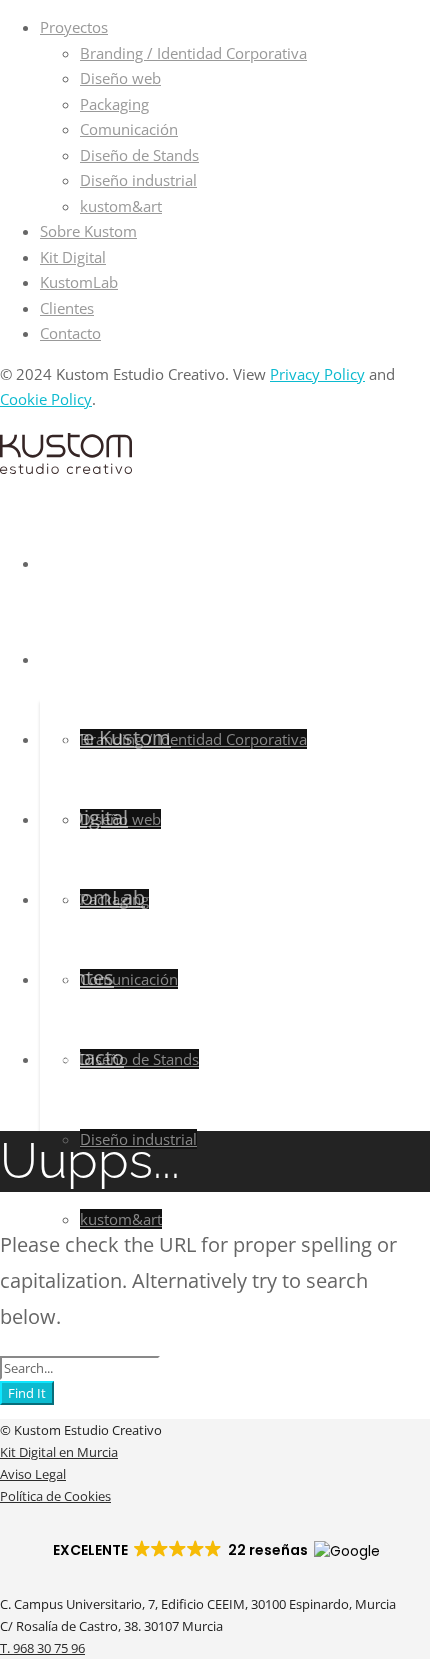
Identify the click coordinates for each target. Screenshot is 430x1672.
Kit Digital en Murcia (59, 1452)
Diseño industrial (138, 180)
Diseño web (120, 78)
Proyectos (74, 27)
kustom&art (121, 206)
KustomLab (79, 282)
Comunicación (129, 129)
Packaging (114, 104)
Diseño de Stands (139, 155)
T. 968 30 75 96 (42, 1648)
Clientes (67, 308)
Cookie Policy (46, 399)
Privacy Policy (317, 374)
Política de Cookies (55, 1496)
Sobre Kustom (88, 231)
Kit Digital (73, 257)
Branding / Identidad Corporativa (193, 53)
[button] (215, 1550)
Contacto (70, 333)
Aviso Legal (33, 1474)
